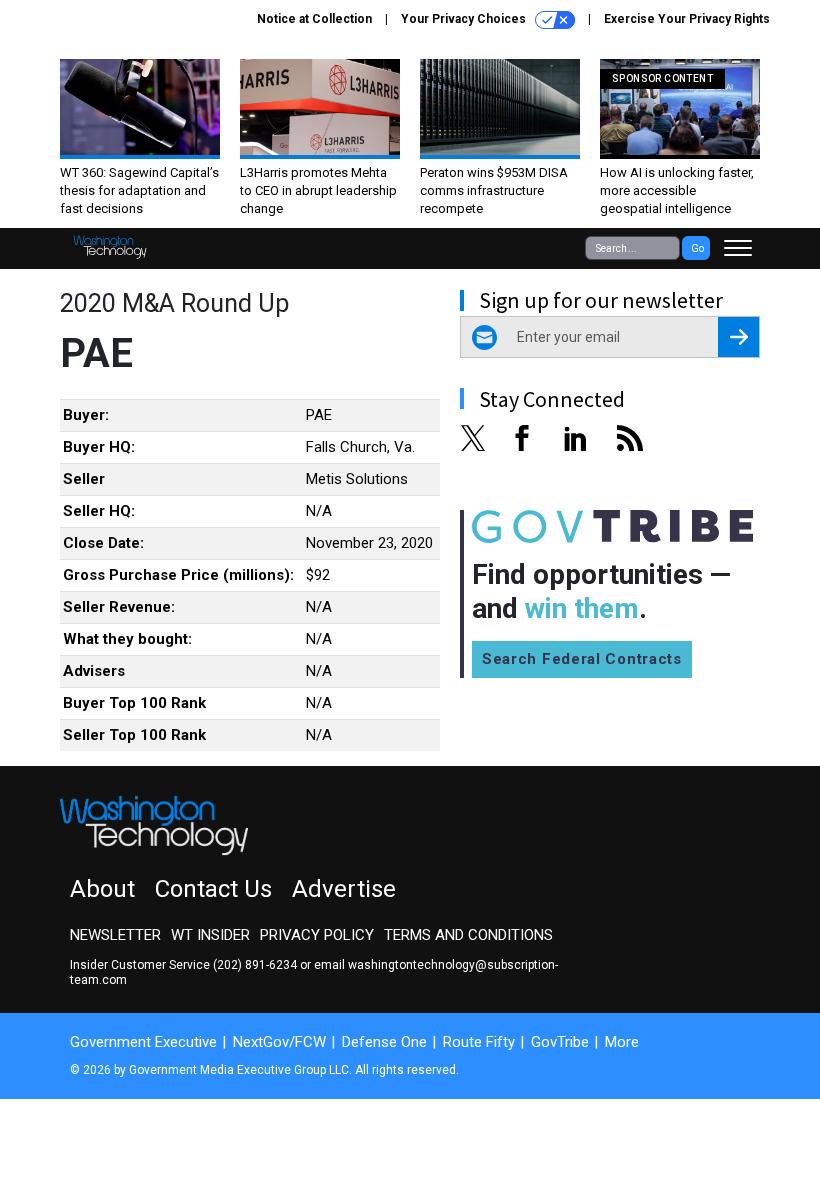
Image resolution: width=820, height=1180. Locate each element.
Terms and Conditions (468, 935)
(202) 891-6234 (255, 965)
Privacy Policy (317, 935)
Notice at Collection (314, 19)
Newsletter (115, 935)
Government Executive (143, 1042)
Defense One (384, 1042)
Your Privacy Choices (465, 19)
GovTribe (560, 1042)
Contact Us (213, 889)
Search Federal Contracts (582, 659)
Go (697, 248)
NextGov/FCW (279, 1042)
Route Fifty (479, 1042)
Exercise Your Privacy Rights (687, 19)
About (102, 889)
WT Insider (210, 935)
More (622, 1042)
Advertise (344, 889)
